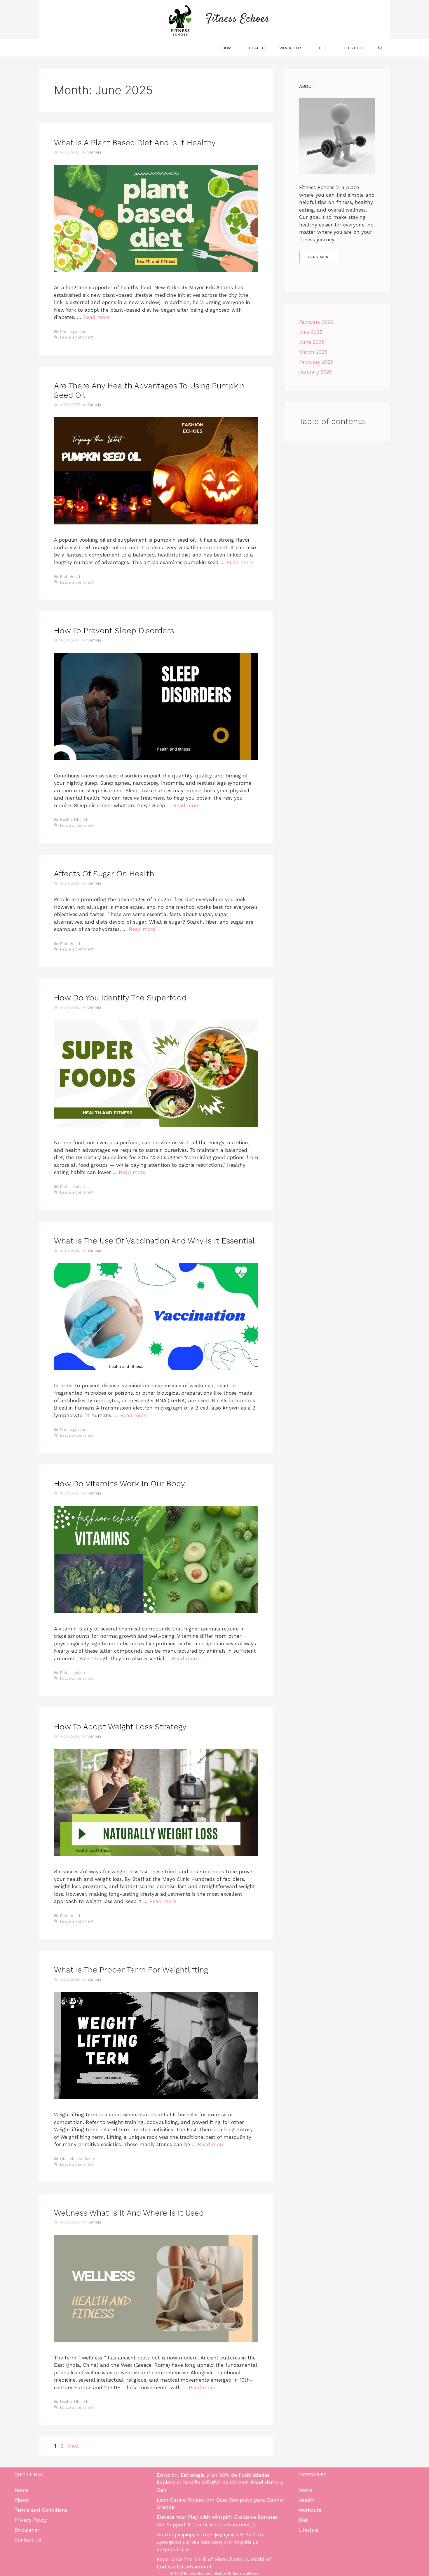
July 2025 (311, 332)
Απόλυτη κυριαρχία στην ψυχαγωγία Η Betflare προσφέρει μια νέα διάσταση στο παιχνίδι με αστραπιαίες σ (211, 2542)
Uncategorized (73, 332)
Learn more (318, 257)
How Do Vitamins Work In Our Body (120, 1484)
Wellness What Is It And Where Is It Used (129, 2213)
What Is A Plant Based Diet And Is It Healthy (135, 143)
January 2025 (315, 372)
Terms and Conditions (41, 2510)
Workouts (291, 48)
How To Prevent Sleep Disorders (114, 631)
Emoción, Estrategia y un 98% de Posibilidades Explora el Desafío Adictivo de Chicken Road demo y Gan (220, 2482)
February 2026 (316, 322)
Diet (322, 48)
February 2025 (316, 362)
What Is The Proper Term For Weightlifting (131, 1970)
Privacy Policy (31, 2520)
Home (228, 48)
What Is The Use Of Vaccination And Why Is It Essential (154, 1241)
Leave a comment (77, 337)
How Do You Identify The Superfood (120, 998)
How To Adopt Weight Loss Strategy (120, 1727)
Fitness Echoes (237, 19)
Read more (96, 317)
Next (77, 2446)
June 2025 (312, 342)
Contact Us (28, 2540)
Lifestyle (353, 48)
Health (257, 48)
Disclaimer (27, 2530)
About (22, 2500)
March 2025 (313, 352)
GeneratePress (246, 2573)
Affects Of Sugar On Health (104, 874)
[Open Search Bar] (380, 48)
